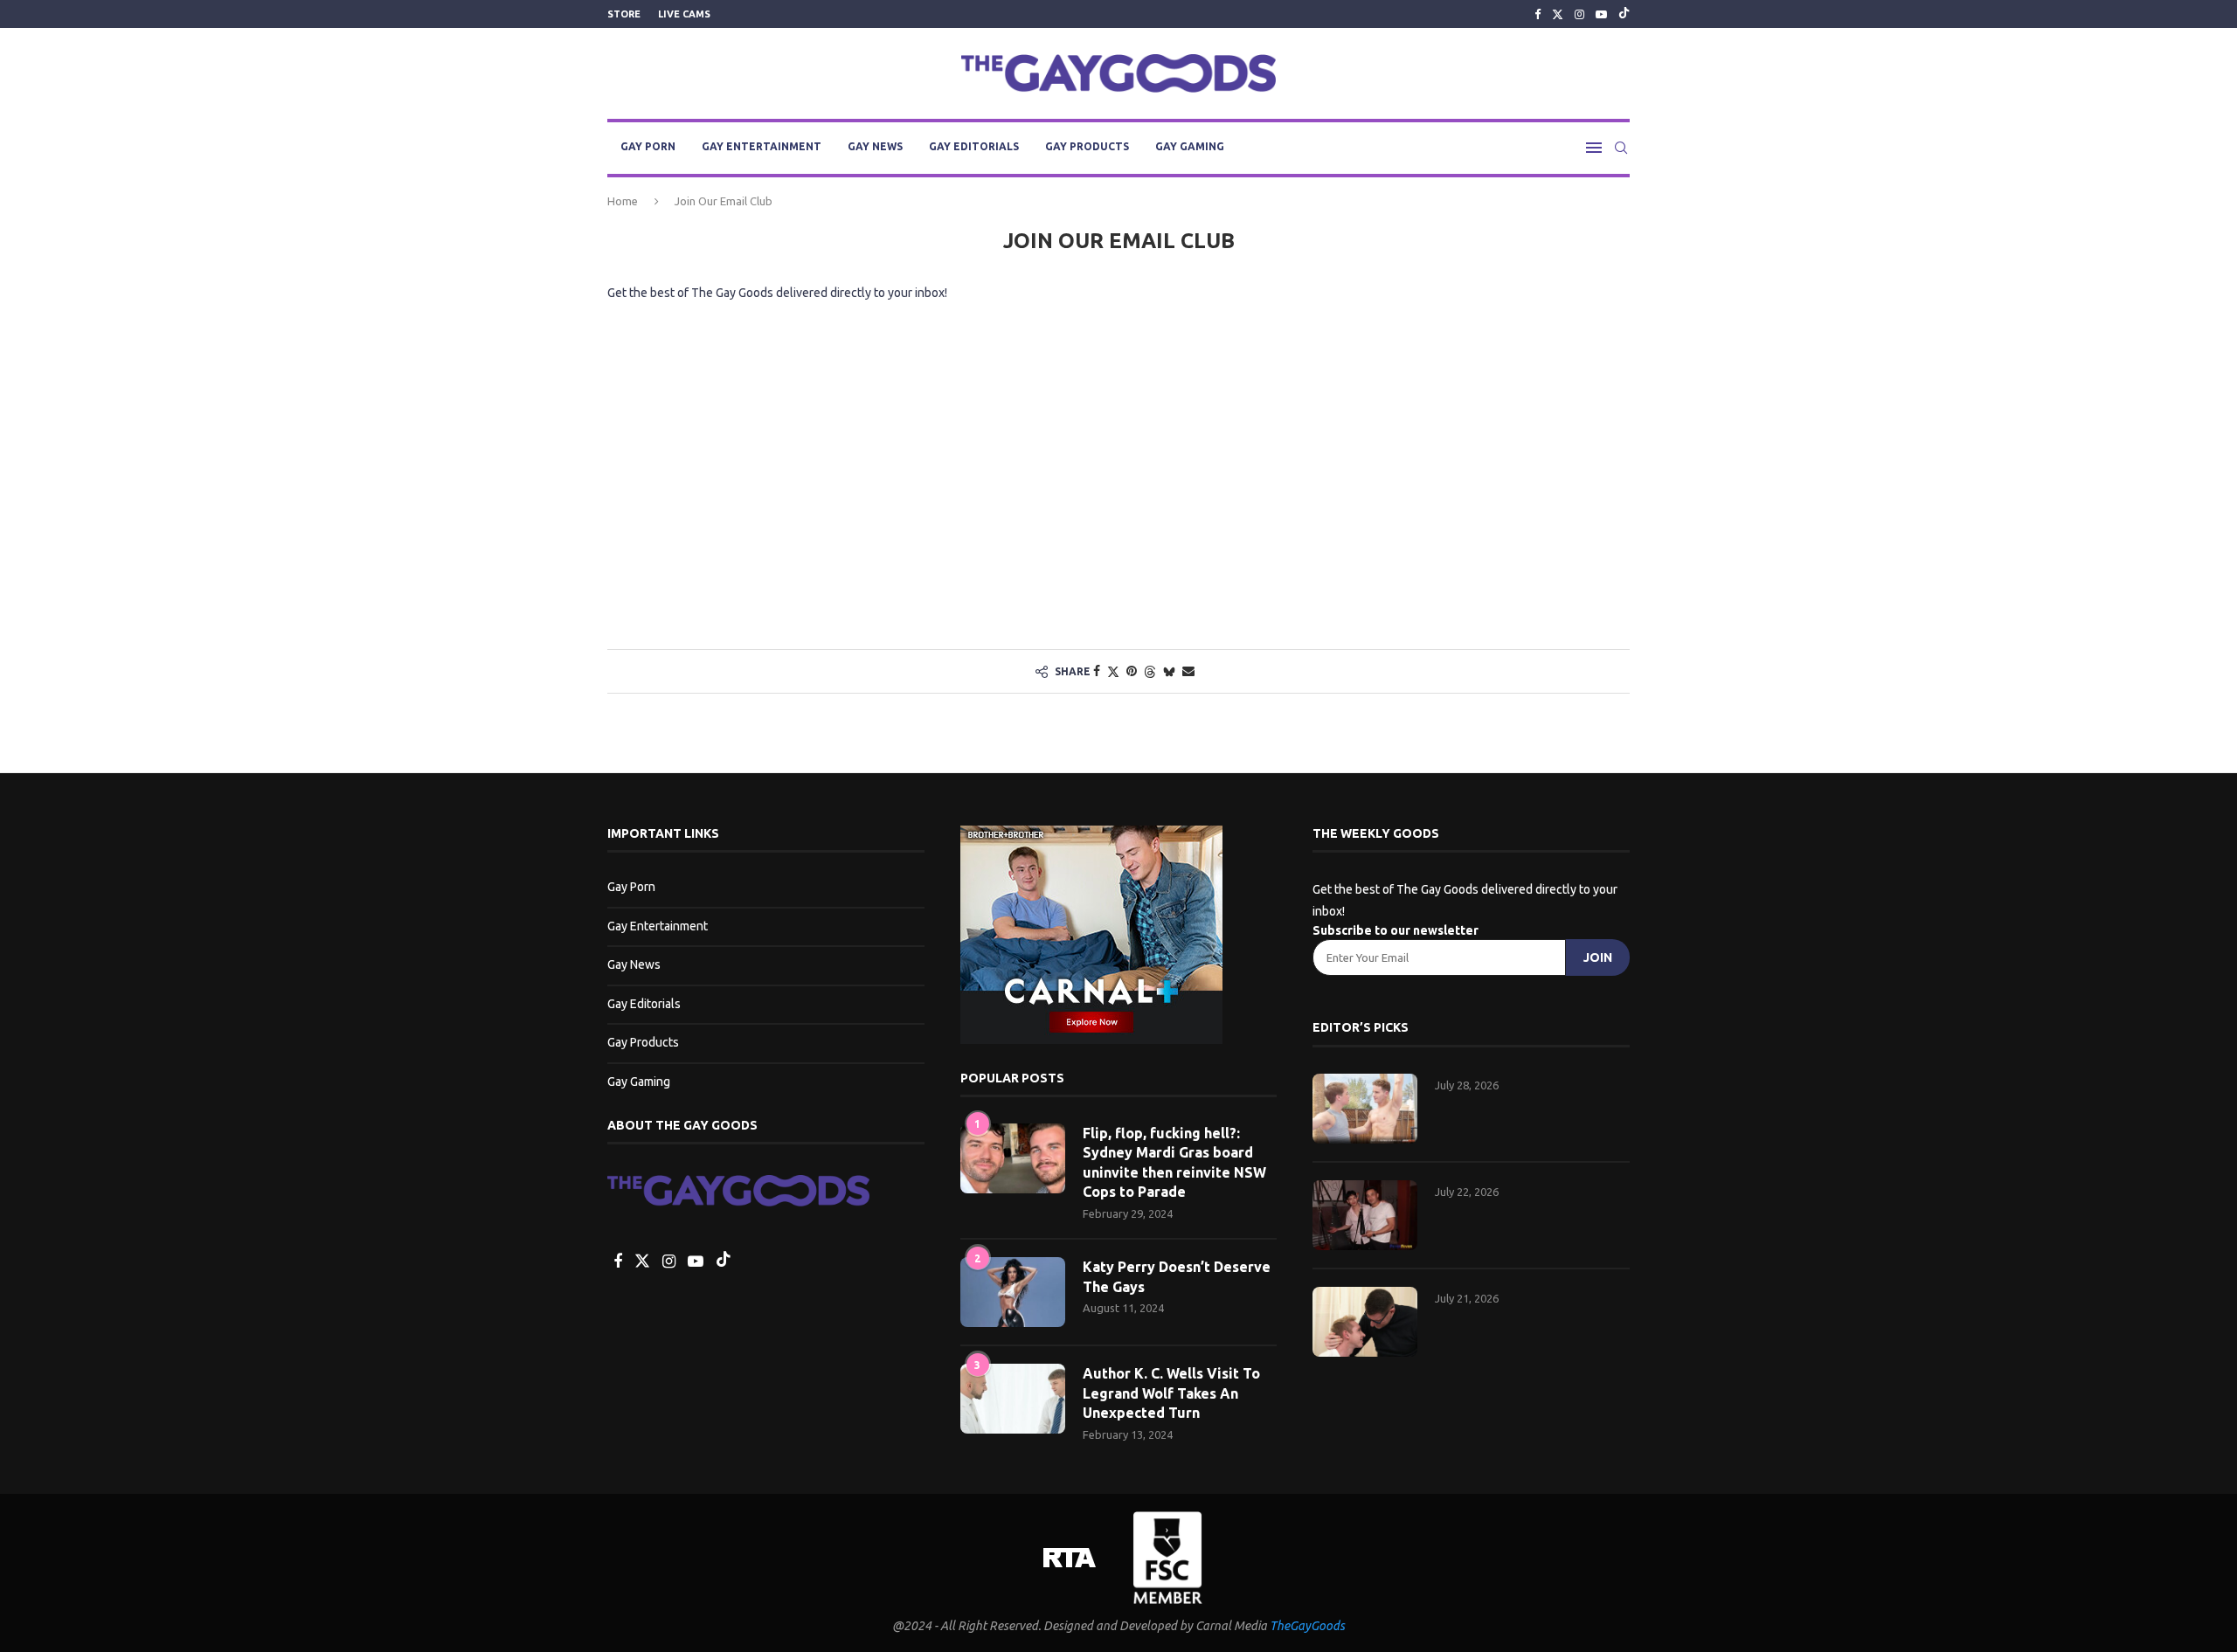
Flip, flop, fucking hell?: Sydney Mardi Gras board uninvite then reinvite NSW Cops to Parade (1174, 1162)
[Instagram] (1579, 14)
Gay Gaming (1190, 146)
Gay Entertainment (762, 146)
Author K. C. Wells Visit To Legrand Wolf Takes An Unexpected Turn (1171, 1393)
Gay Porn (648, 146)
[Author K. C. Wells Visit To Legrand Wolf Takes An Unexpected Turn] (1013, 1399)
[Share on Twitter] (1113, 671)
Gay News (875, 146)
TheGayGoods (1307, 1626)
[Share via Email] (1188, 671)
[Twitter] (1558, 14)
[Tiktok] (1624, 14)
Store (624, 14)
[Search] (1621, 148)
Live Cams (684, 14)
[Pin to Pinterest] (1132, 671)
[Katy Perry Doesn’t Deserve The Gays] (1013, 1292)
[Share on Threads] (1150, 671)
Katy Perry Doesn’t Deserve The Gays (1177, 1276)
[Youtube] (1601, 14)
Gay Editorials (974, 146)
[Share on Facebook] (1097, 671)
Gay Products (1087, 146)
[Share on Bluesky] (1169, 671)
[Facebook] (1538, 14)
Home (623, 201)
